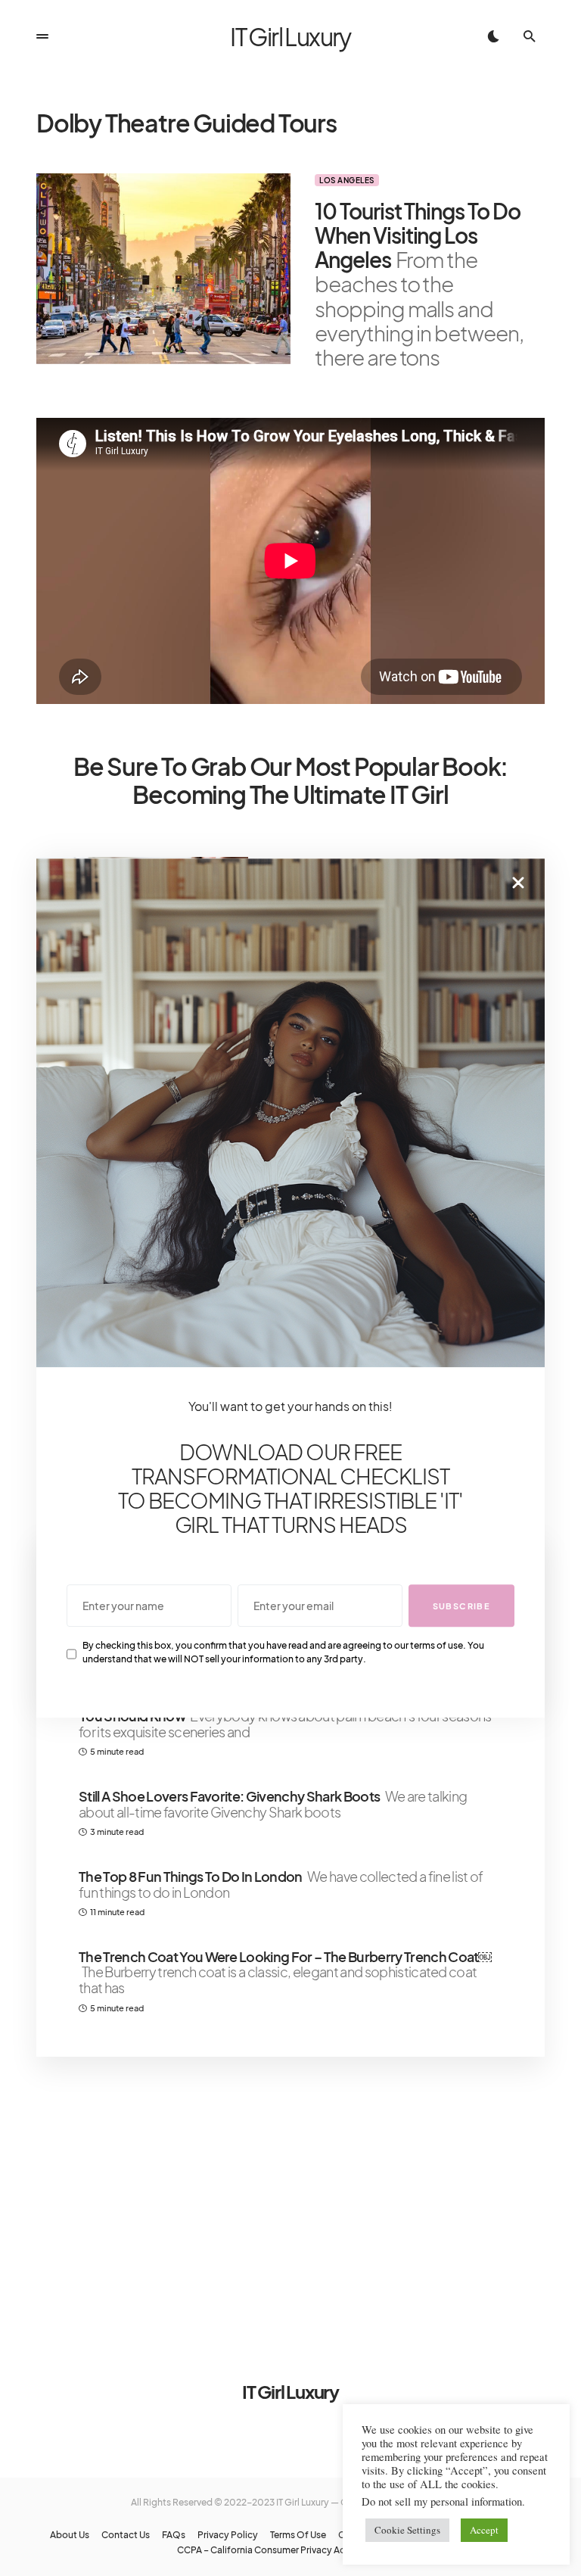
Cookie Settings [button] (407, 2530)
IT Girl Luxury (290, 36)
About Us (70, 2535)
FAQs (174, 2535)
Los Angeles (347, 180)
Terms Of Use (298, 2535)
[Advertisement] (290, 2199)
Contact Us (126, 2535)
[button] (42, 36)
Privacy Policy (228, 2535)
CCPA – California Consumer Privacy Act (263, 2550)
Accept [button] (484, 2530)
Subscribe (461, 1606)
